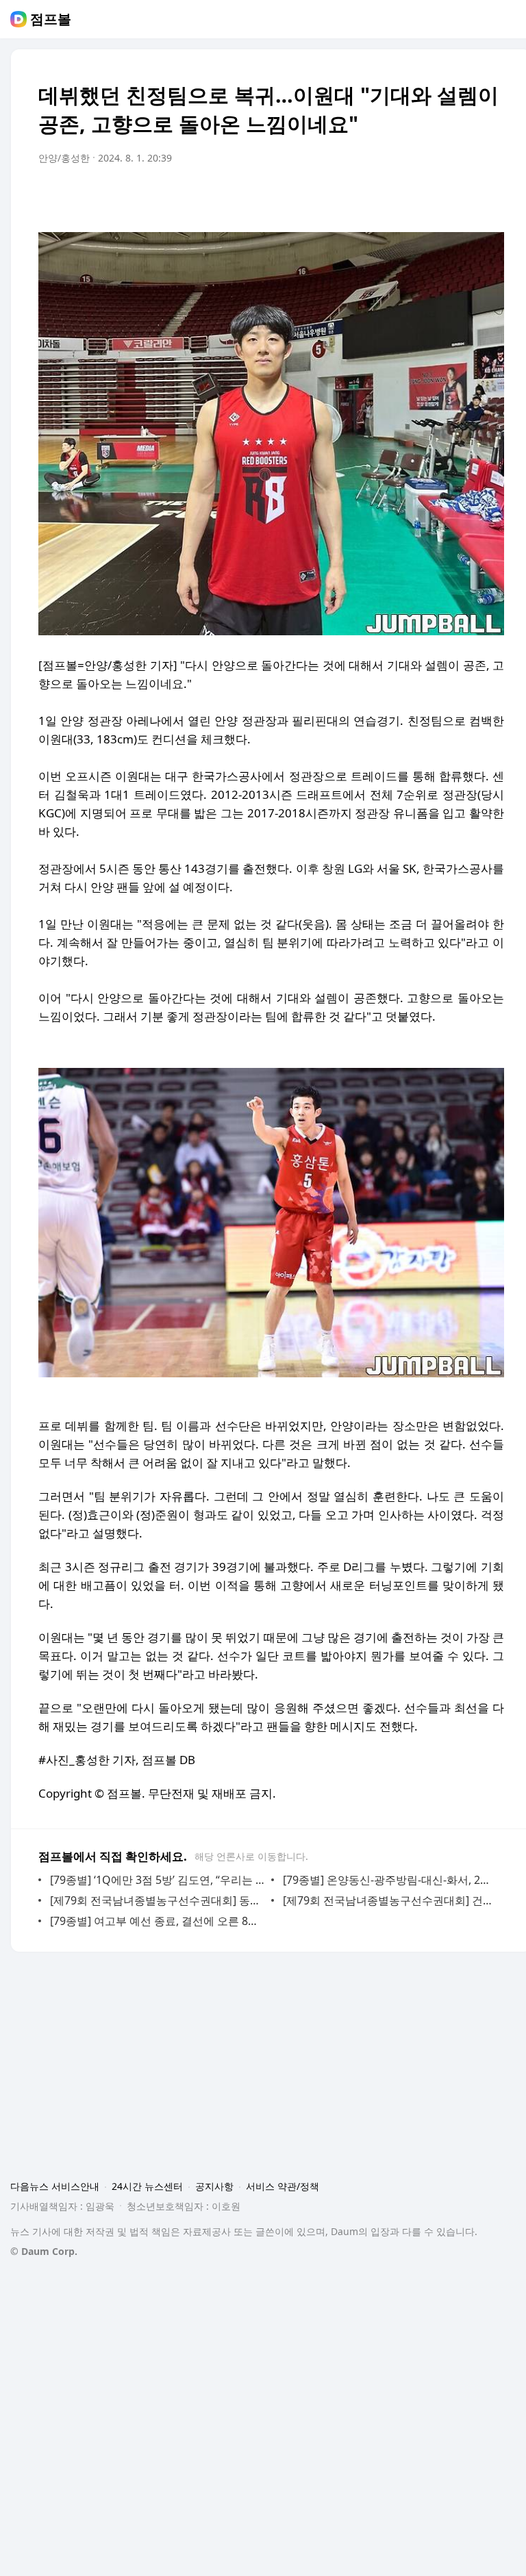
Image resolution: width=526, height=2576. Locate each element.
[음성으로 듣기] (408, 196)
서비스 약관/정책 (283, 2186)
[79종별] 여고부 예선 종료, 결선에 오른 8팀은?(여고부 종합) (157, 1921)
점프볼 (51, 19)
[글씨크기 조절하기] (463, 196)
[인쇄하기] (490, 196)
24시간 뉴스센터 (147, 2186)
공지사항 (214, 2186)
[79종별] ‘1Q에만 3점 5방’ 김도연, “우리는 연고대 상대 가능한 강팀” (157, 1880)
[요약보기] (381, 196)
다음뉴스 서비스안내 (55, 2186)
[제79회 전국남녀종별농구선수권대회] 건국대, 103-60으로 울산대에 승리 (390, 1900)
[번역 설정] (436, 196)
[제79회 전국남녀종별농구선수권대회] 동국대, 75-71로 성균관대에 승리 (157, 1900)
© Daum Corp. (44, 2251)
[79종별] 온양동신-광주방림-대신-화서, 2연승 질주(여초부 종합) (390, 1880)
